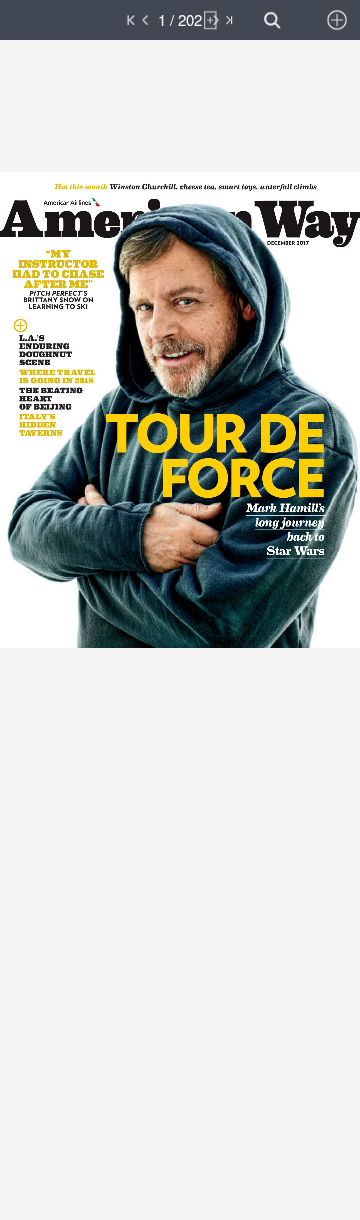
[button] (97, 20)
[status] (180, 20)
